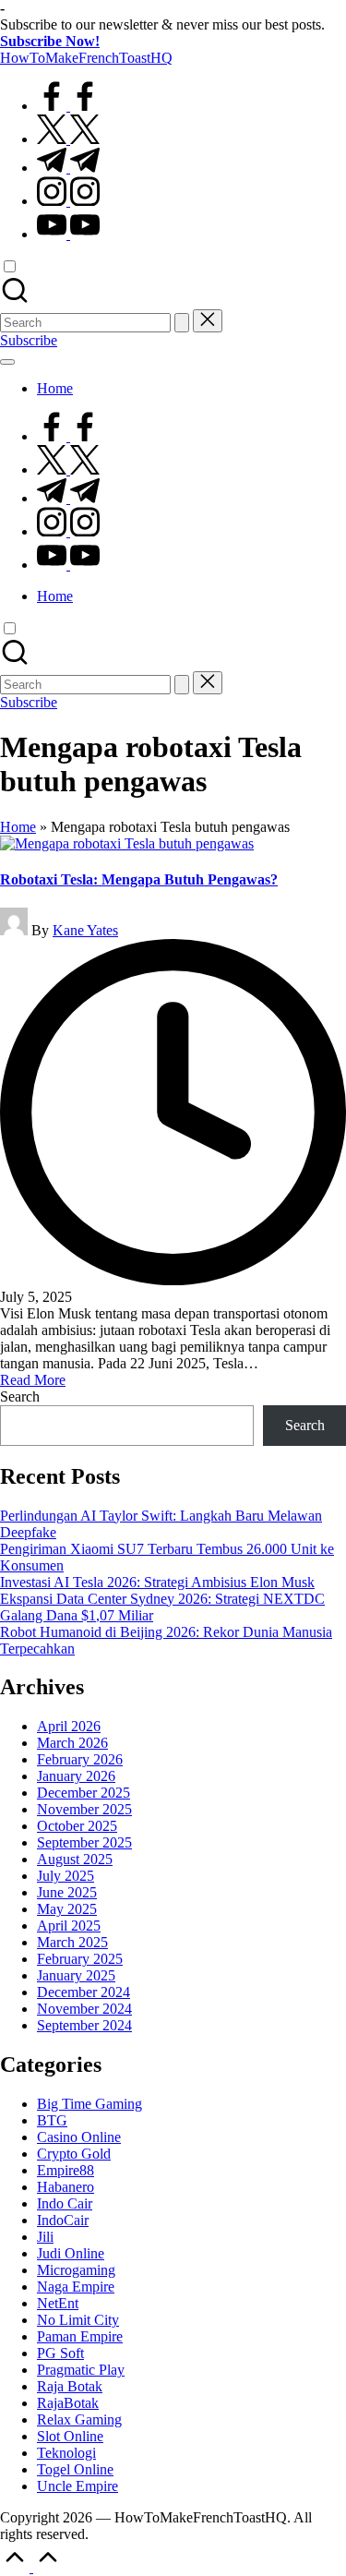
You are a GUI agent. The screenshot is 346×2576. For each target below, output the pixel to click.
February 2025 (80, 1959)
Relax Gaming (79, 2420)
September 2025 (84, 1842)
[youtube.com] (68, 234)
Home (18, 827)
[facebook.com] (68, 106)
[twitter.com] (68, 139)
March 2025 (72, 1942)
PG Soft (60, 2353)
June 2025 (67, 1892)
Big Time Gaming (89, 2104)
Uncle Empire (78, 2486)
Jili (45, 2237)
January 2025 (76, 1975)
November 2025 (84, 1809)
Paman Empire (80, 2336)
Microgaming (76, 2270)
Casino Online (79, 2137)
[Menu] (7, 362)
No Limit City (78, 2320)
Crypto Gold (74, 2154)
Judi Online (71, 2253)
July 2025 (66, 1876)
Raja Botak (70, 2386)
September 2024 (84, 2025)
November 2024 (84, 2009)
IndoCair (63, 2220)
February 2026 (80, 1759)
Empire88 (66, 2170)
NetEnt (58, 2303)
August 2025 (75, 1859)
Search (20, 1396)
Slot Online (70, 2436)
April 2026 (69, 1726)
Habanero (66, 2187)
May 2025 (67, 1909)
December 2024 (84, 1992)
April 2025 (69, 1926)
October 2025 (77, 1826)
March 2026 (72, 1743)
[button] (182, 323)
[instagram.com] (68, 201)
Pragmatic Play (81, 2370)
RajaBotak (68, 2403)
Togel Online (75, 2469)
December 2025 (84, 1793)
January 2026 (76, 1776)
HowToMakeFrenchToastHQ (86, 58)
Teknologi (66, 2453)
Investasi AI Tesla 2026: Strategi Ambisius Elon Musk (157, 1582)
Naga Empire (76, 2287)
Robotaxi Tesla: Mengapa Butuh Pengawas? (139, 879)
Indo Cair (65, 2203)
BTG (52, 2120)
